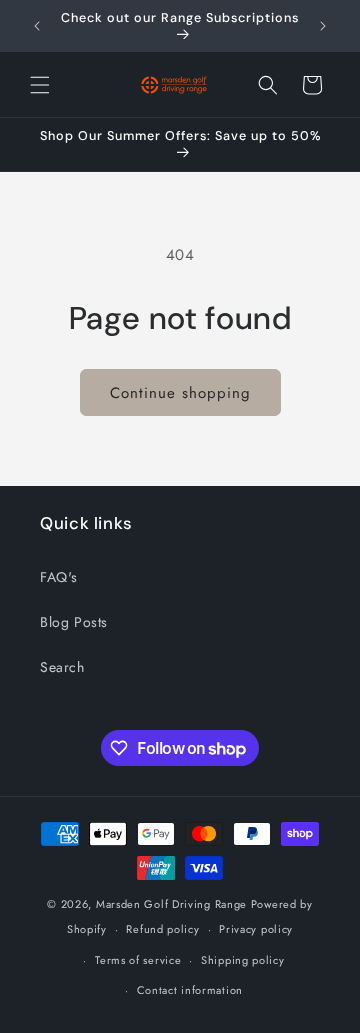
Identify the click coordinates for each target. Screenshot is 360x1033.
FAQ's (59, 577)
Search (62, 667)
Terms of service (138, 960)
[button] (40, 85)
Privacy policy (256, 929)
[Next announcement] (323, 26)
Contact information (190, 990)
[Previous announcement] (37, 26)
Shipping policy (243, 960)
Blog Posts (74, 622)
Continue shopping (180, 393)
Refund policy (162, 929)
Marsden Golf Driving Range (171, 904)
